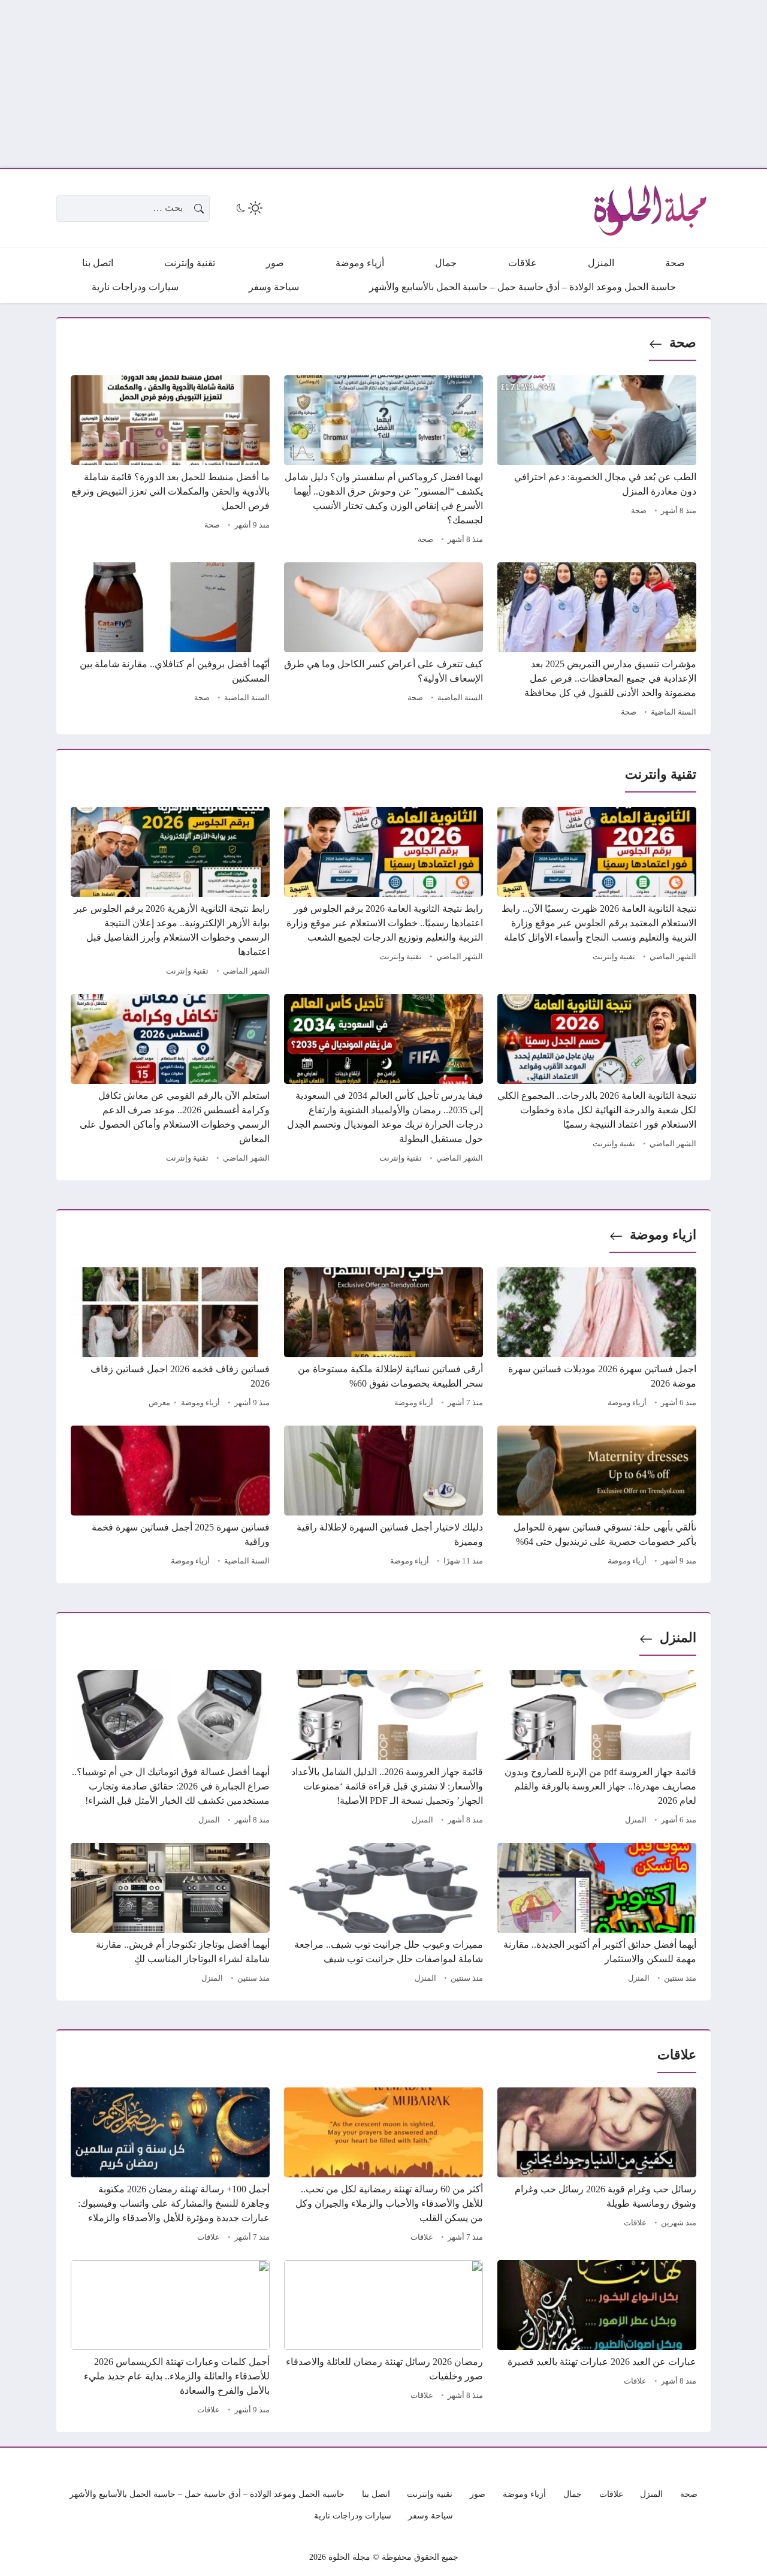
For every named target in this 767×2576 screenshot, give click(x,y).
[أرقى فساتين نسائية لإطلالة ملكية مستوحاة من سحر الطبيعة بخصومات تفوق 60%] (383, 1339)
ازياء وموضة (663, 1235)
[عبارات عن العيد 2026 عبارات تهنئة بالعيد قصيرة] (597, 2339)
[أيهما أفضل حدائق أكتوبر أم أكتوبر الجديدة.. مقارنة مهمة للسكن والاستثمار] (597, 1915)
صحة (683, 343)
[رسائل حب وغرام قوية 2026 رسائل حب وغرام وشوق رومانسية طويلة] (597, 2167)
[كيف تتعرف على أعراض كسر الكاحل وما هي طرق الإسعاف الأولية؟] (383, 641)
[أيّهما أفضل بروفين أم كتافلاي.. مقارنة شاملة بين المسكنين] (170, 641)
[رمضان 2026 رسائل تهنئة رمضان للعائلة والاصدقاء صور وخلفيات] (383, 2339)
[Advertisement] (407, 84)
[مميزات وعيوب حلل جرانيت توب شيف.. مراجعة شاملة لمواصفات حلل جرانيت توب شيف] (383, 1915)
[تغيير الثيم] (248, 208)
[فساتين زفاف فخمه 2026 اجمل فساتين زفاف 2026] (170, 1339)
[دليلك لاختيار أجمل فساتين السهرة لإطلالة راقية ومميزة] (383, 1498)
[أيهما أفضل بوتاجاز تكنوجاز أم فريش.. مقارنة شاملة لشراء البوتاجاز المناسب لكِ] (170, 1915)
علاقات (635, 2223)
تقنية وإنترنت (614, 957)
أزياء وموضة (627, 1403)
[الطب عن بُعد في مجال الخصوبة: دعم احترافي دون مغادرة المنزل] (597, 462)
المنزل (678, 1638)
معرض (159, 1403)
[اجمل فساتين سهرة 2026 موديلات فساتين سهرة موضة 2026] (597, 1339)
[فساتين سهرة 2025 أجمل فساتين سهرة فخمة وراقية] (170, 1498)
